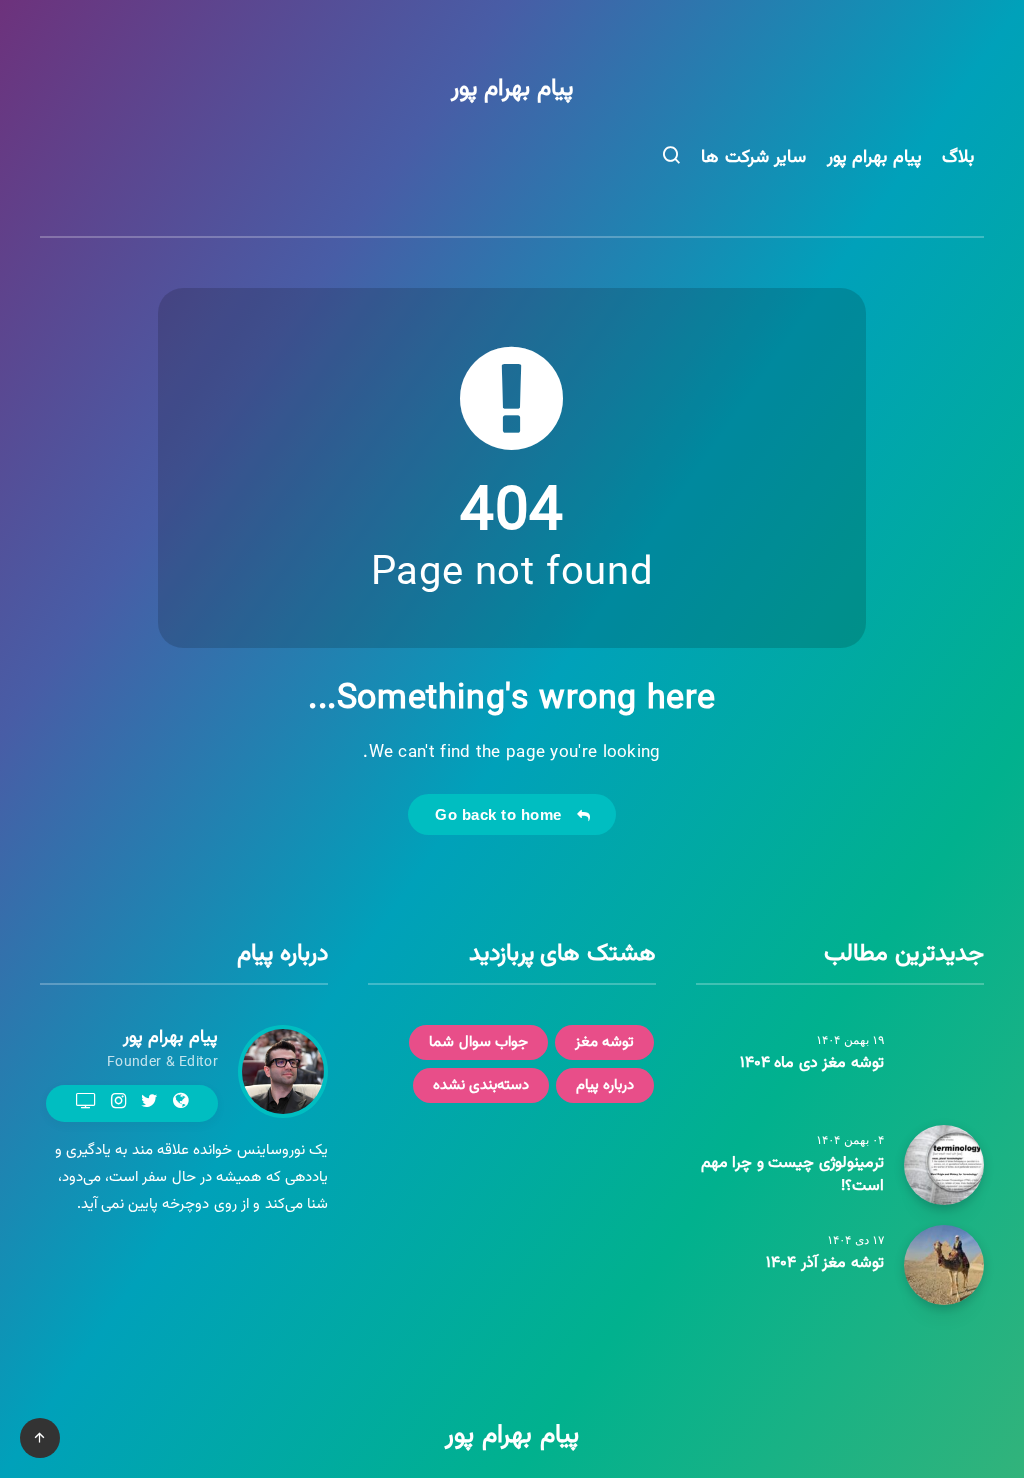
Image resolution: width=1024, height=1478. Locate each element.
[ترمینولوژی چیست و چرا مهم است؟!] (944, 1165)
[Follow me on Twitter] (149, 1103)
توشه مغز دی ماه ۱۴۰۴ (812, 1063)
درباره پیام (605, 1085)
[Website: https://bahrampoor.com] (180, 1103)
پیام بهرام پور (511, 89)
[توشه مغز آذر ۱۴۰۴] (944, 1265)
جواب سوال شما (478, 1042)
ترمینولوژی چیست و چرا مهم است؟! (792, 1175)
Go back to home (503, 814)
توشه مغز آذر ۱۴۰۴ (825, 1263)
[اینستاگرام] (118, 1101)
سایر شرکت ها (753, 158)
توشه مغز (605, 1042)
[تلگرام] (86, 1101)
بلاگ (958, 158)
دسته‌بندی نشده (481, 1085)
